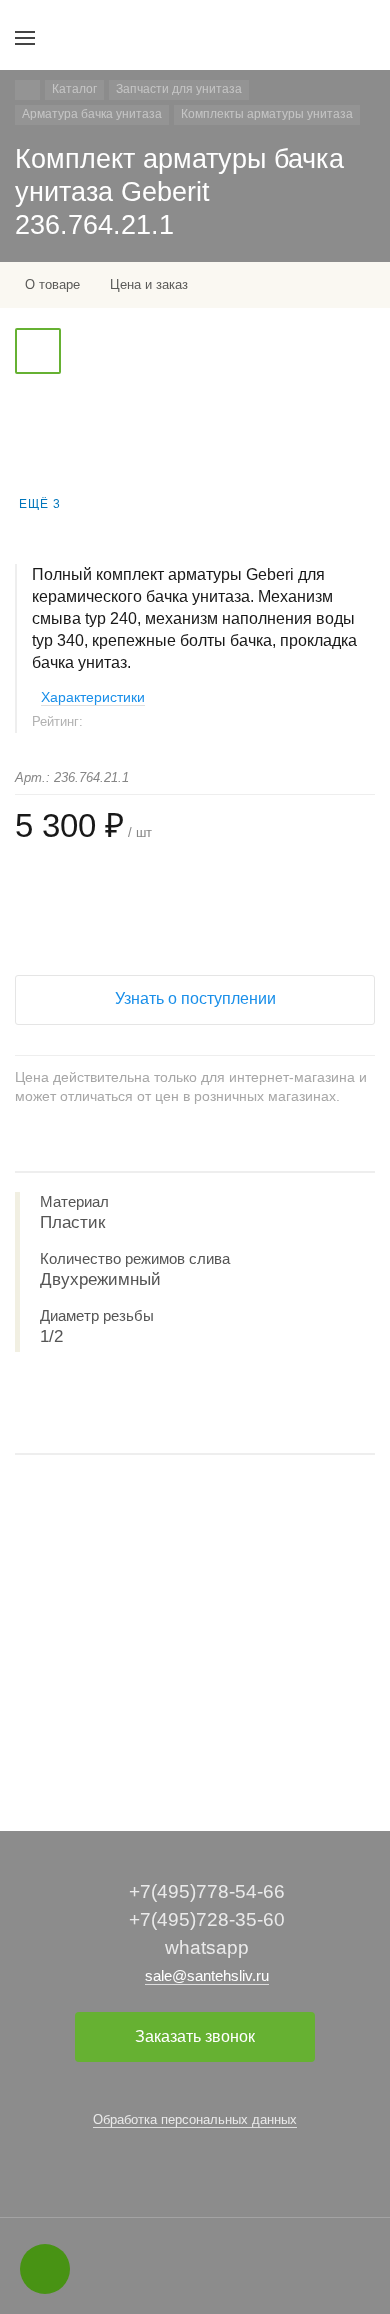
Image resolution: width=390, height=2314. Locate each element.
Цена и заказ (149, 284)
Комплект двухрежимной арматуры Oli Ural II (156, 1652)
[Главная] (27, 90)
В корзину (195, 1740)
